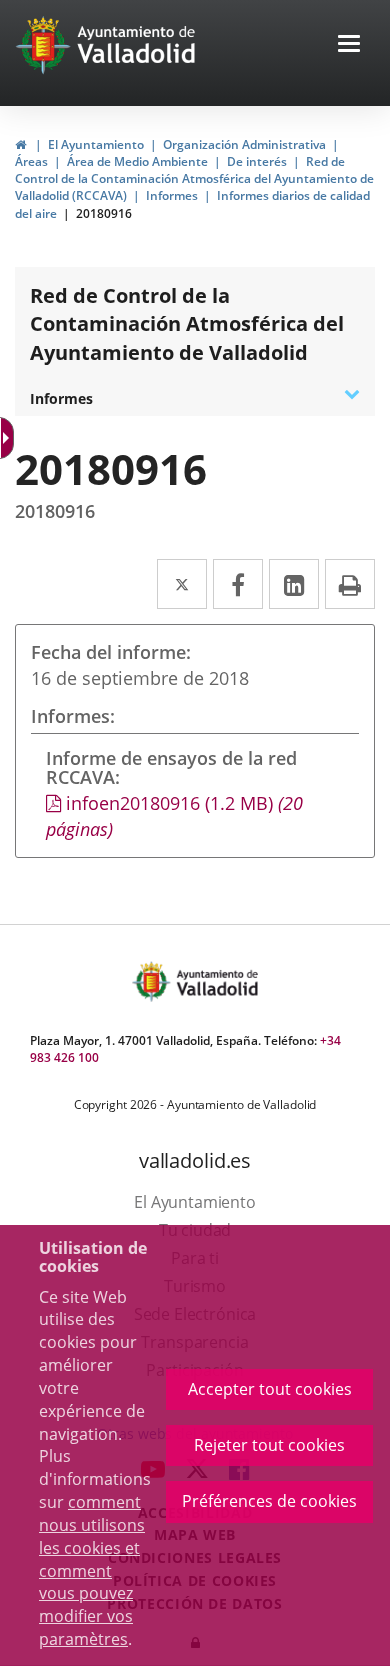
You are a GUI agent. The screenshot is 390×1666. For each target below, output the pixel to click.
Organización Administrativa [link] (244, 144)
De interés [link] (257, 161)
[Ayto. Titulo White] (137, 45)
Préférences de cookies (269, 1501)
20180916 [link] (104, 213)
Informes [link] (172, 195)
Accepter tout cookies (270, 1389)
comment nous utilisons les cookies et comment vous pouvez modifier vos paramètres (92, 1570)
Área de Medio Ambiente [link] (137, 161)
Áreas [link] (31, 161)
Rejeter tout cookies (269, 1445)
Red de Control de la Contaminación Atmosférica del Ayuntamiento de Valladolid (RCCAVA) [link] (194, 178)
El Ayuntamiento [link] (96, 144)
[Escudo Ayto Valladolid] (153, 981)
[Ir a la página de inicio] (45, 45)
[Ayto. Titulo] (216, 981)
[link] (20, 144)
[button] (349, 45)
